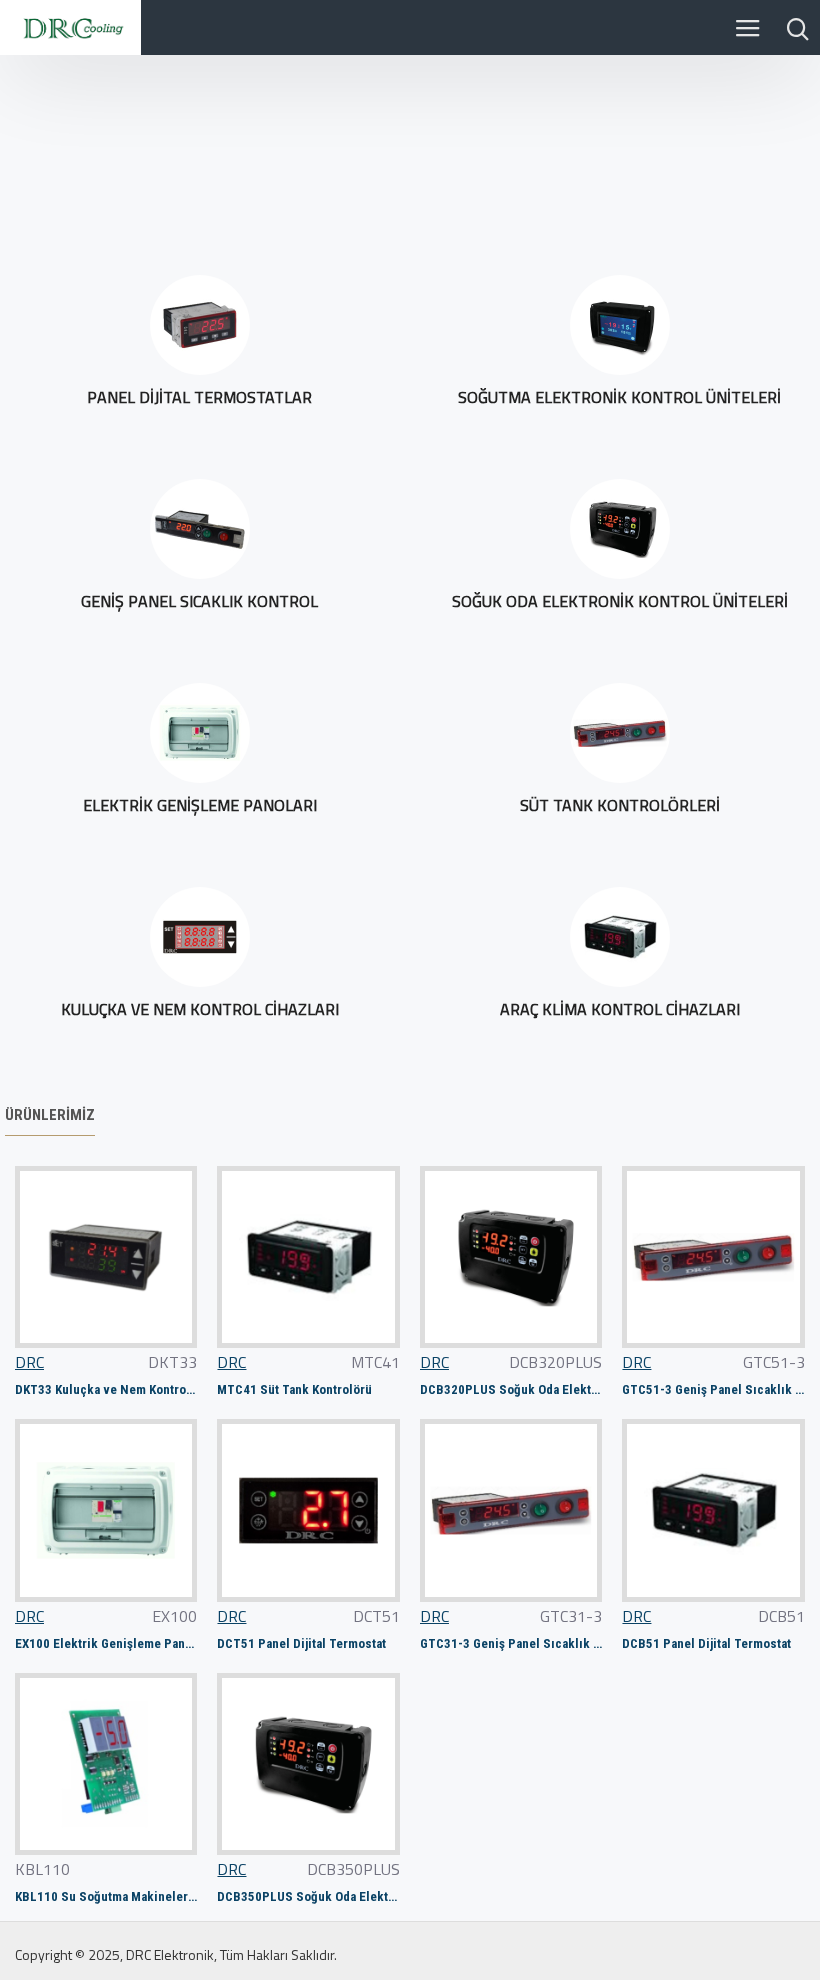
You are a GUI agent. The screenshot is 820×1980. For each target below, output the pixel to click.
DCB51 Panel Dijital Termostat (706, 1643)
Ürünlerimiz (50, 1115)
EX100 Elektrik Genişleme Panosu (106, 1643)
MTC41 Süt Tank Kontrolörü (294, 1389)
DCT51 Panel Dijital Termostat (301, 1643)
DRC (29, 1362)
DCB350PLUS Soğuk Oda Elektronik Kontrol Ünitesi (308, 1896)
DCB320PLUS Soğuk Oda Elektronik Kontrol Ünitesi (511, 1389)
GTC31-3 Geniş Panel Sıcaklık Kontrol (511, 1643)
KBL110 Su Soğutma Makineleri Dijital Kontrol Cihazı (106, 1896)
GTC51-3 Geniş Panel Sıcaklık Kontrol (713, 1389)
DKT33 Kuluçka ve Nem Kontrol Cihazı (106, 1389)
